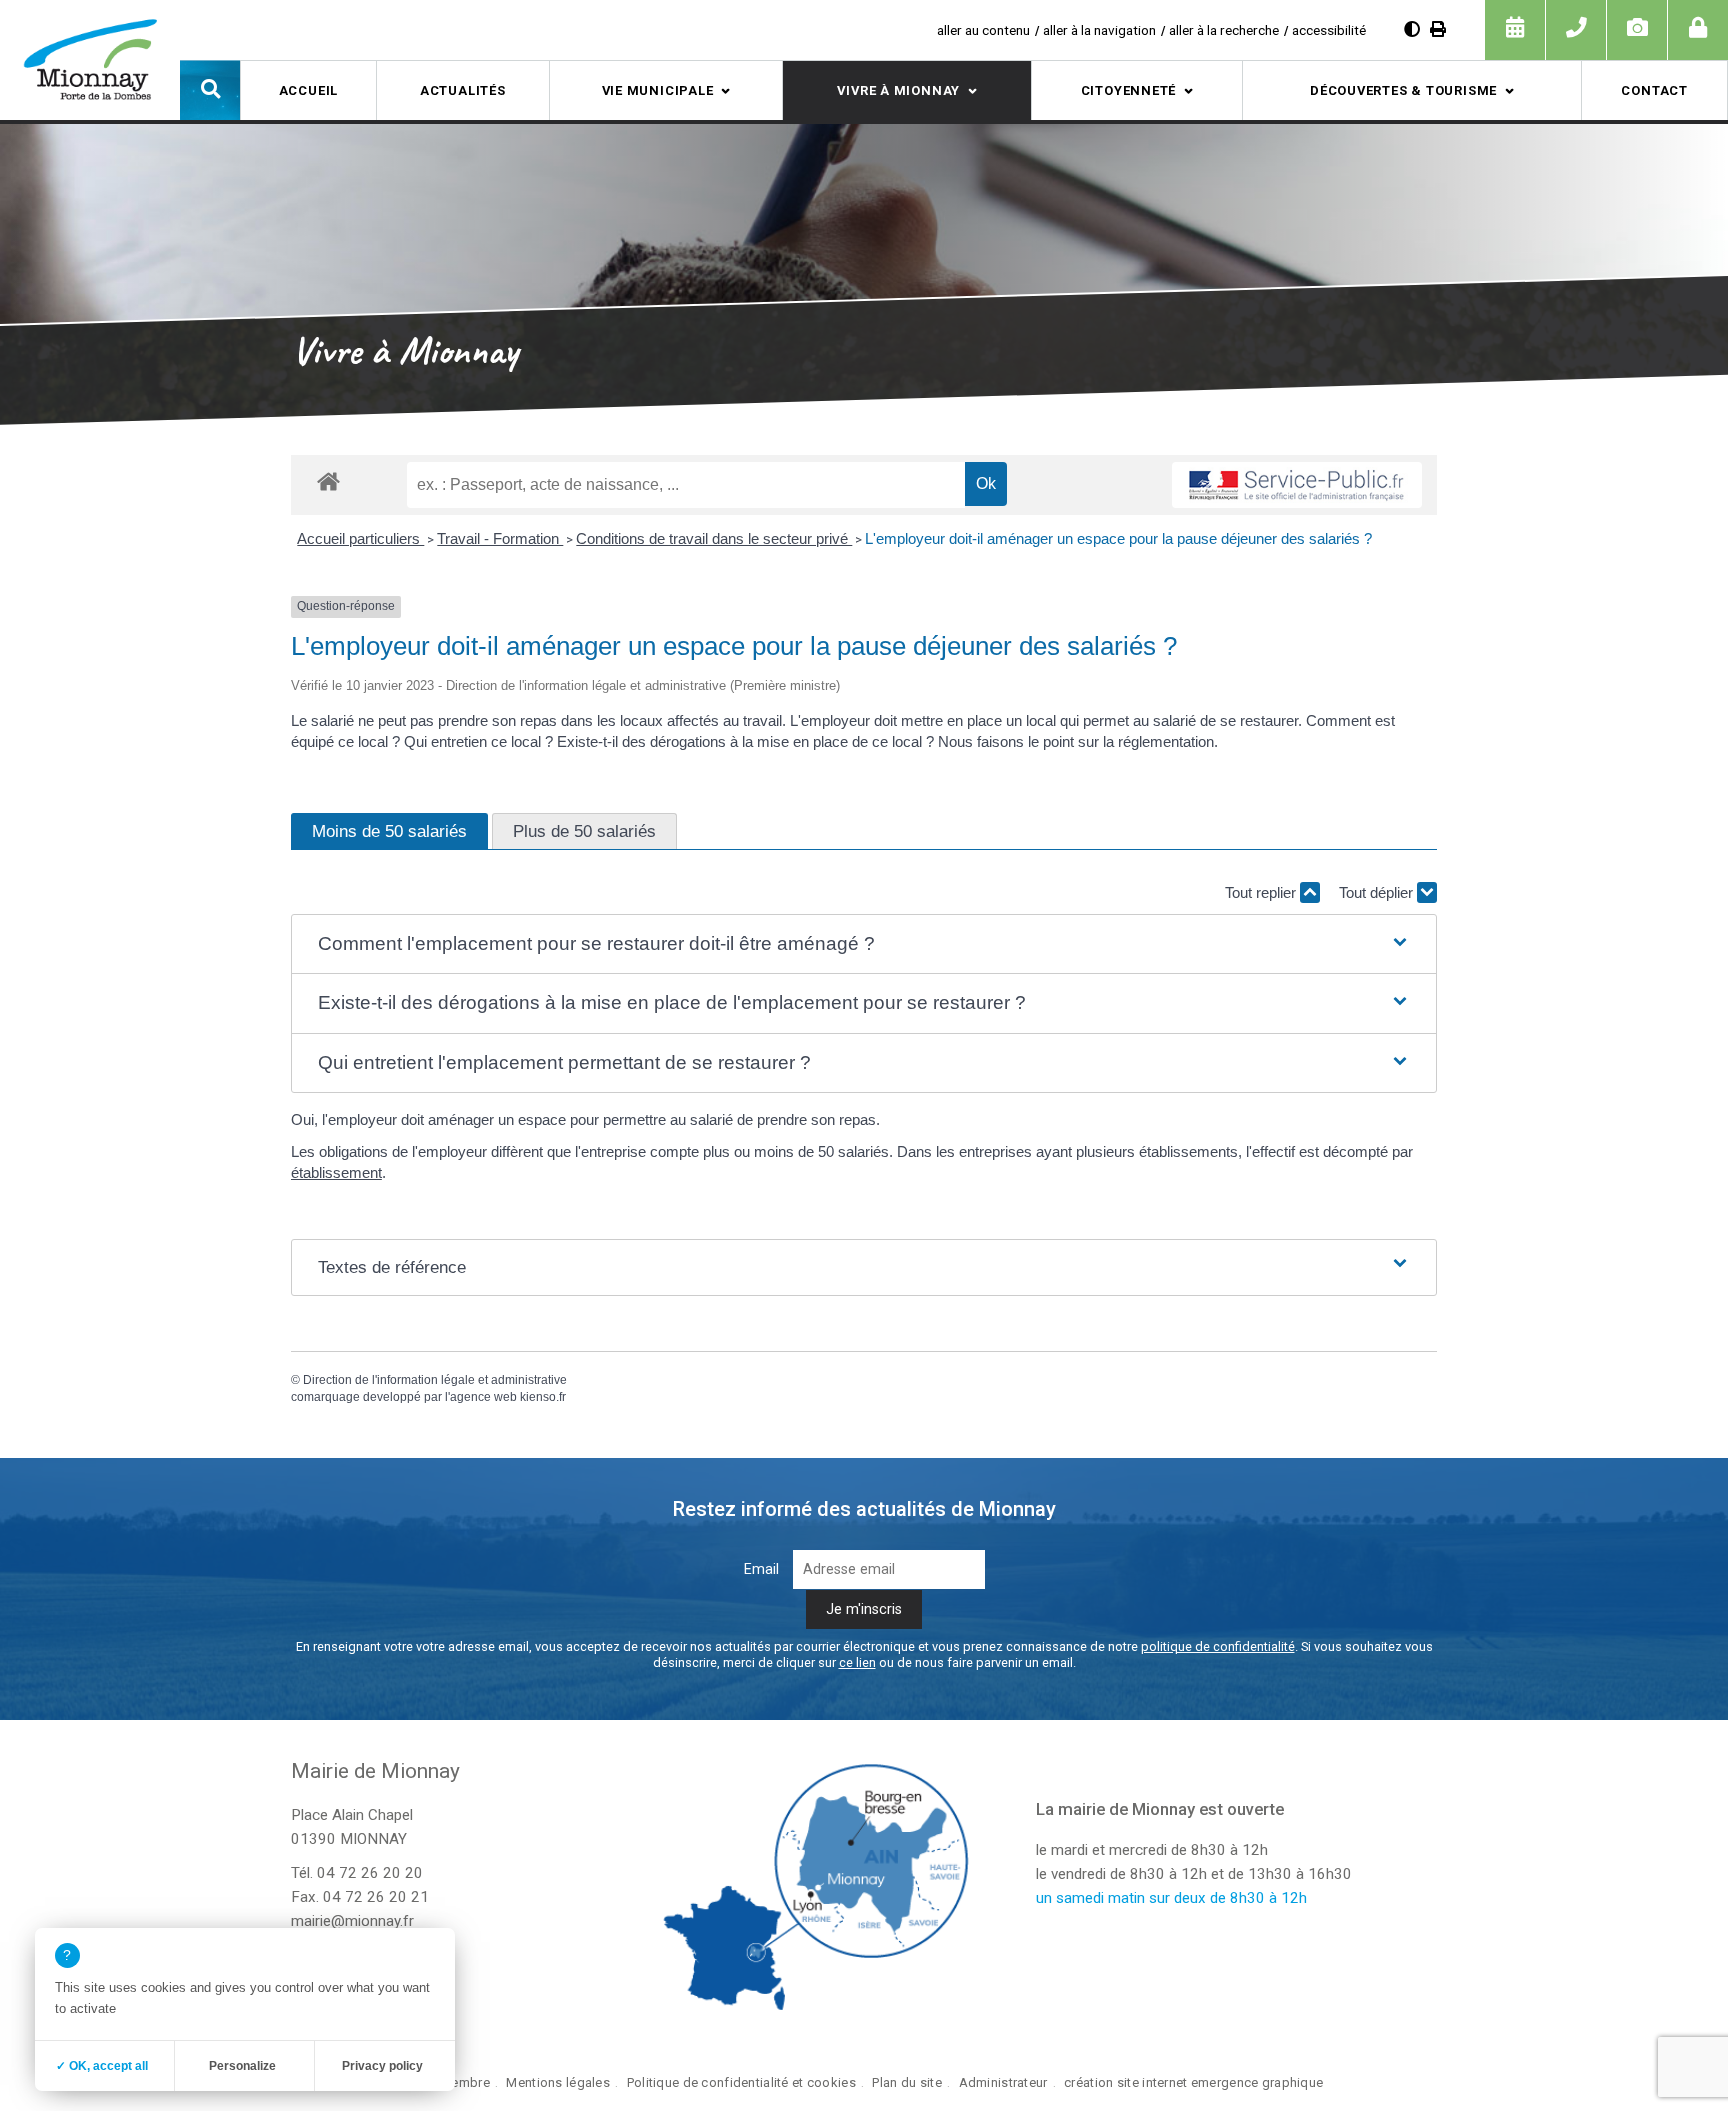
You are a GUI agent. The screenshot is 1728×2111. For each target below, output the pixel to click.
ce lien (857, 1662)
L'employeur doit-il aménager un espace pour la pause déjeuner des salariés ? (1118, 538)
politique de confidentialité (1218, 1646)
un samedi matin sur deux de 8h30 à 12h (1171, 1898)
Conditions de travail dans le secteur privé (714, 538)
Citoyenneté (1129, 90)
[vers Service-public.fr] (1297, 485)
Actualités (463, 90)
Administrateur (1003, 2082)
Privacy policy (382, 2066)
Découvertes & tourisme (1403, 90)
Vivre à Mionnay (898, 90)
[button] (210, 90)
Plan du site (906, 2082)
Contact (1654, 90)
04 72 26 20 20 (370, 1873)
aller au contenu (983, 30)
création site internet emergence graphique (1193, 2082)
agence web (483, 1397)
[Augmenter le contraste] (1412, 29)
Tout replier (1262, 892)
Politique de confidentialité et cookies (741, 2082)
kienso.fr (543, 1397)
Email (761, 1569)
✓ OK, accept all (102, 2066)
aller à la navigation (1099, 30)
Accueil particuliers (360, 538)
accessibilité (1329, 30)
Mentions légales (558, 2082)
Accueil (308, 90)
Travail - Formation (500, 538)
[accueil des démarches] (328, 480)
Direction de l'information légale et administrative (435, 1380)
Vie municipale (658, 90)
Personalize (242, 2066)
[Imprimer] (1438, 29)
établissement (336, 1172)
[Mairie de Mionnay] (90, 59)
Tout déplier (1378, 892)
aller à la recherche (1224, 30)
